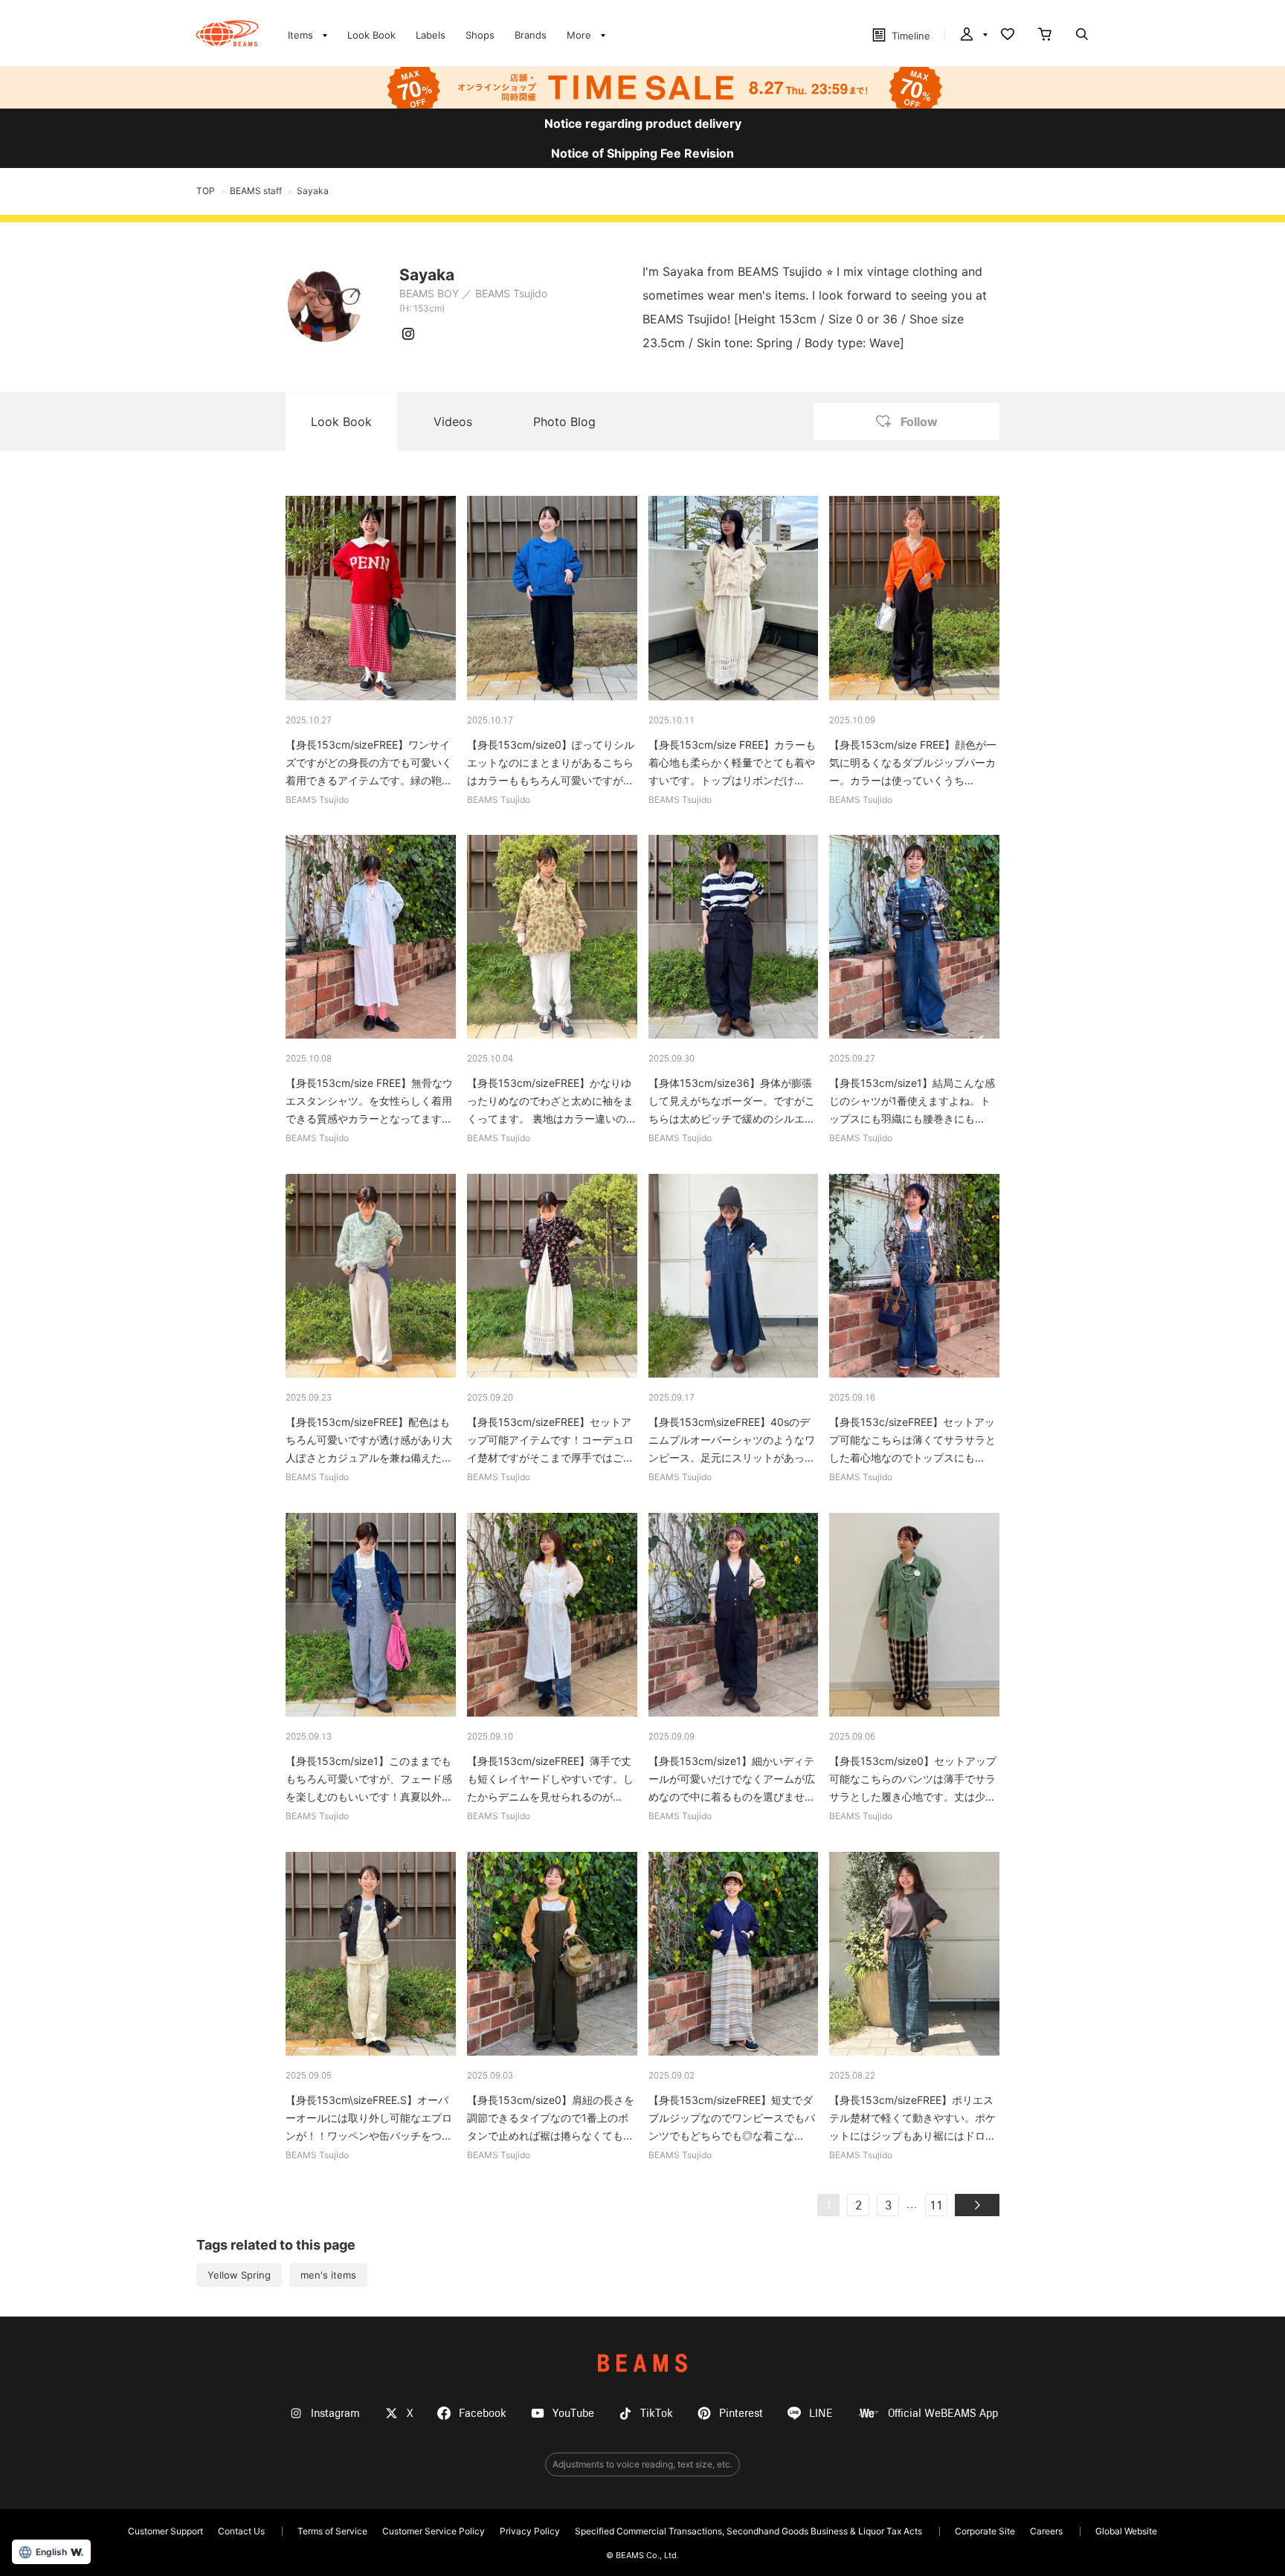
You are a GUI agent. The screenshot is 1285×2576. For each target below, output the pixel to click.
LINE (821, 2414)
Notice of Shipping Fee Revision (642, 153)
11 (936, 2207)
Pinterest (741, 2414)
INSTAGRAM (408, 334)
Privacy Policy (530, 2531)
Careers (1046, 2531)
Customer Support (165, 2531)
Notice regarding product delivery (643, 123)
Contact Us (241, 2531)
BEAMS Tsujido (511, 293)
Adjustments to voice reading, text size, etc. (642, 2464)
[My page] (973, 36)
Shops (480, 35)
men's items (328, 2275)
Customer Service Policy (434, 2531)
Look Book (371, 35)
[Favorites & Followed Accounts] (1008, 36)
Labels (431, 35)
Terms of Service (332, 2531)
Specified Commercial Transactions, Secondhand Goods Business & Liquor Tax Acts (748, 2531)
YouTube (573, 2414)
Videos (453, 422)
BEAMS (642, 2363)
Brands (531, 35)
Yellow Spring (239, 2275)
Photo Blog (564, 422)
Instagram (335, 2414)
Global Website (1126, 2531)
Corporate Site (985, 2531)
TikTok (657, 2414)
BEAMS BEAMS (227, 33)
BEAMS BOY (429, 293)
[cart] (1045, 36)
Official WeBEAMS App (943, 2414)
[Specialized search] (1082, 36)
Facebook (483, 2414)
